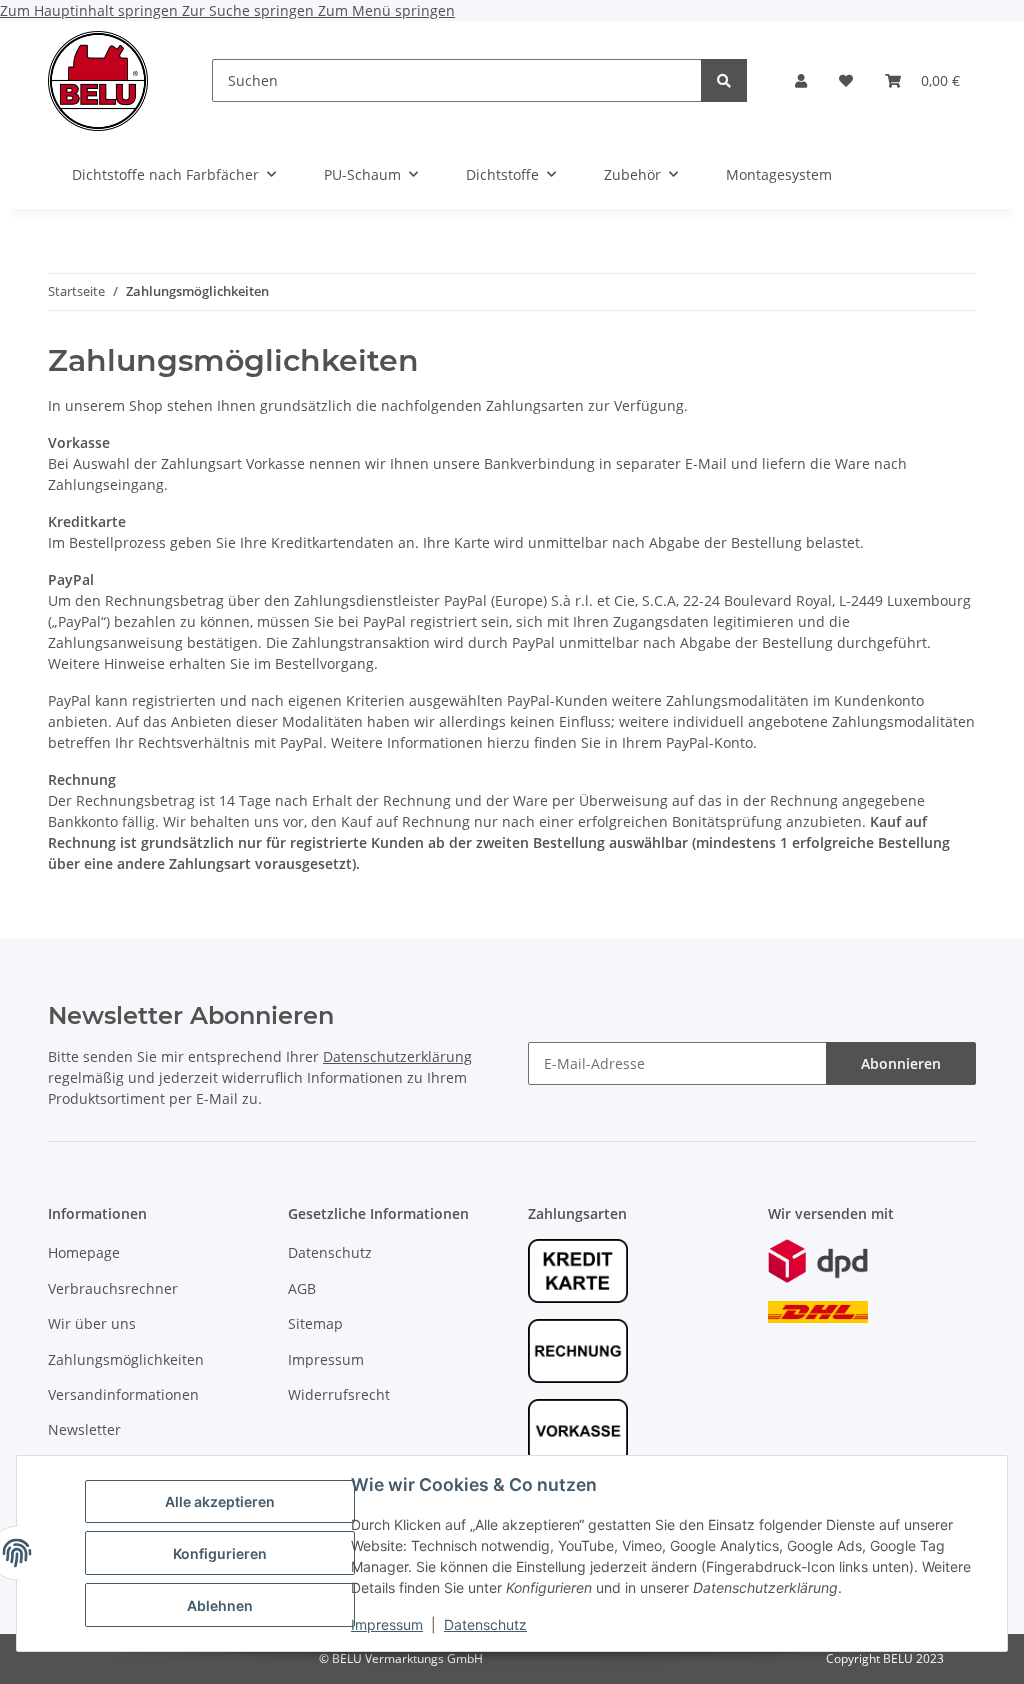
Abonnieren (901, 1063)
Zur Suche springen (250, 10)
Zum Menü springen (386, 10)
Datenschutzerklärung (397, 1056)
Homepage (84, 1252)
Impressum (387, 1624)
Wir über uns (92, 1323)
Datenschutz (485, 1624)
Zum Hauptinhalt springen (91, 10)
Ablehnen (220, 1605)
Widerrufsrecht (339, 1394)
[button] (801, 80)
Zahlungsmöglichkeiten (126, 1359)
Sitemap (315, 1323)
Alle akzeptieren (220, 1501)
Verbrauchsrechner (113, 1288)
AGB (302, 1288)
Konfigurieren (220, 1553)
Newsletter (84, 1429)
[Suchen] (724, 80)
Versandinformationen (123, 1394)
